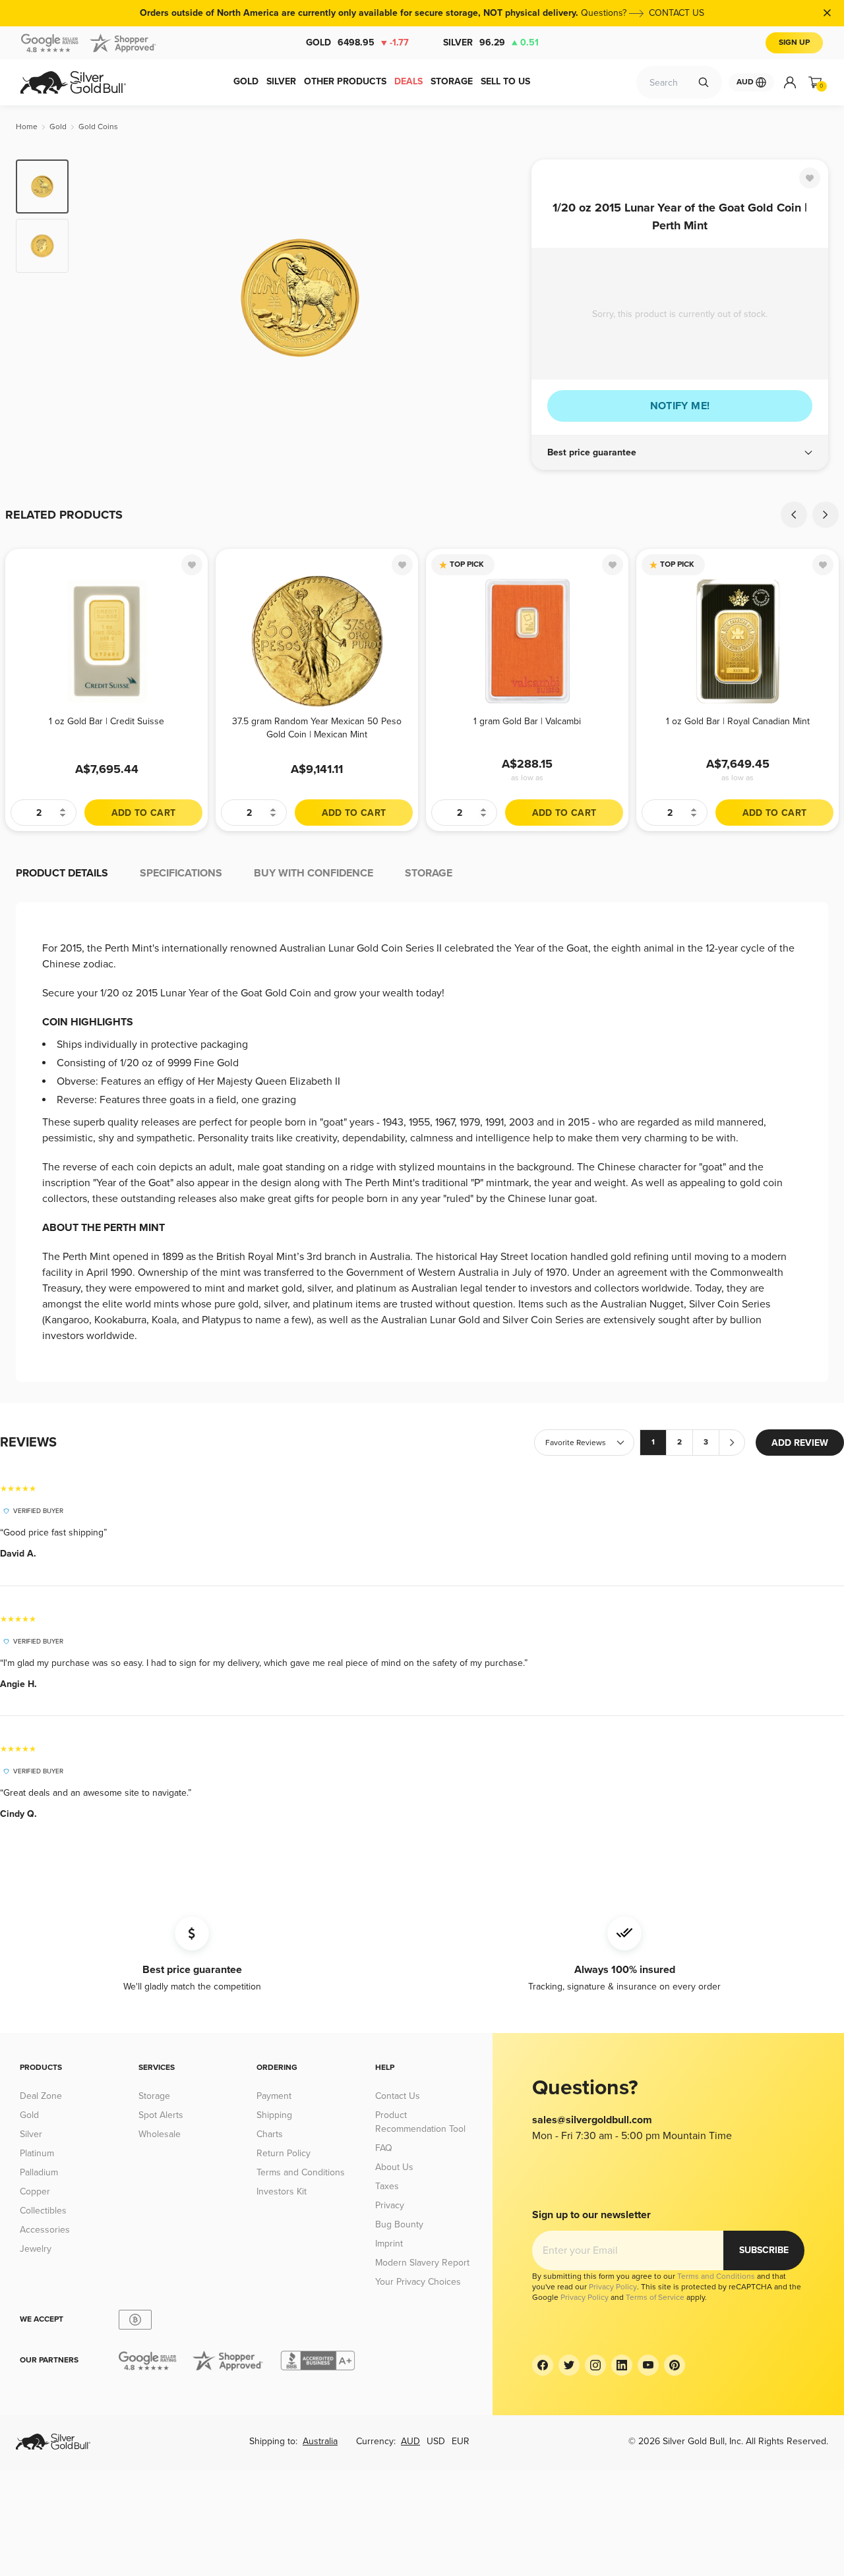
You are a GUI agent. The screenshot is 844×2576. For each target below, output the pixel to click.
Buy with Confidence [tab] (314, 873)
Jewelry (36, 2249)
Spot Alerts (161, 2115)
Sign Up (794, 43)
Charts (270, 2134)
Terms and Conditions (301, 2172)
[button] (680, 453)
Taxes (387, 2186)
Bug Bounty (399, 2224)
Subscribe (764, 2250)
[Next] (501, 298)
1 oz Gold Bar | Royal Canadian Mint (738, 721)
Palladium (39, 2172)
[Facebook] (543, 2365)
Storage (154, 2096)
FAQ (384, 2148)
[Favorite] (810, 178)
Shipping (274, 2115)
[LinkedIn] (622, 2365)
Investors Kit (282, 2191)
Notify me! (680, 406)
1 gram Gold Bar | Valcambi (527, 721)
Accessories (45, 2230)
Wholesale (160, 2134)
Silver (491, 43)
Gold (357, 43)
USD (436, 2441)
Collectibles (43, 2211)
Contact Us (398, 2096)
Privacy (390, 2205)
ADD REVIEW (800, 1443)
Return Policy (284, 2153)
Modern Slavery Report (422, 2263)
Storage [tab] (429, 873)
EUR (461, 2441)
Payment (274, 2096)
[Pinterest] (675, 2365)
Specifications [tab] (181, 873)
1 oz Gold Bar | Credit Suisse (106, 721)
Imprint (389, 2244)
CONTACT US (677, 13)
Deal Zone (41, 2096)
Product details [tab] (62, 873)
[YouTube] (648, 2365)
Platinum (37, 2153)
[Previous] (99, 298)
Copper (35, 2191)
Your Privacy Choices (418, 2282)
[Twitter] (569, 2365)
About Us (394, 2167)
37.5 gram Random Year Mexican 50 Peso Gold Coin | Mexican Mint (317, 728)
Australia (320, 2441)
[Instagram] (595, 2365)
